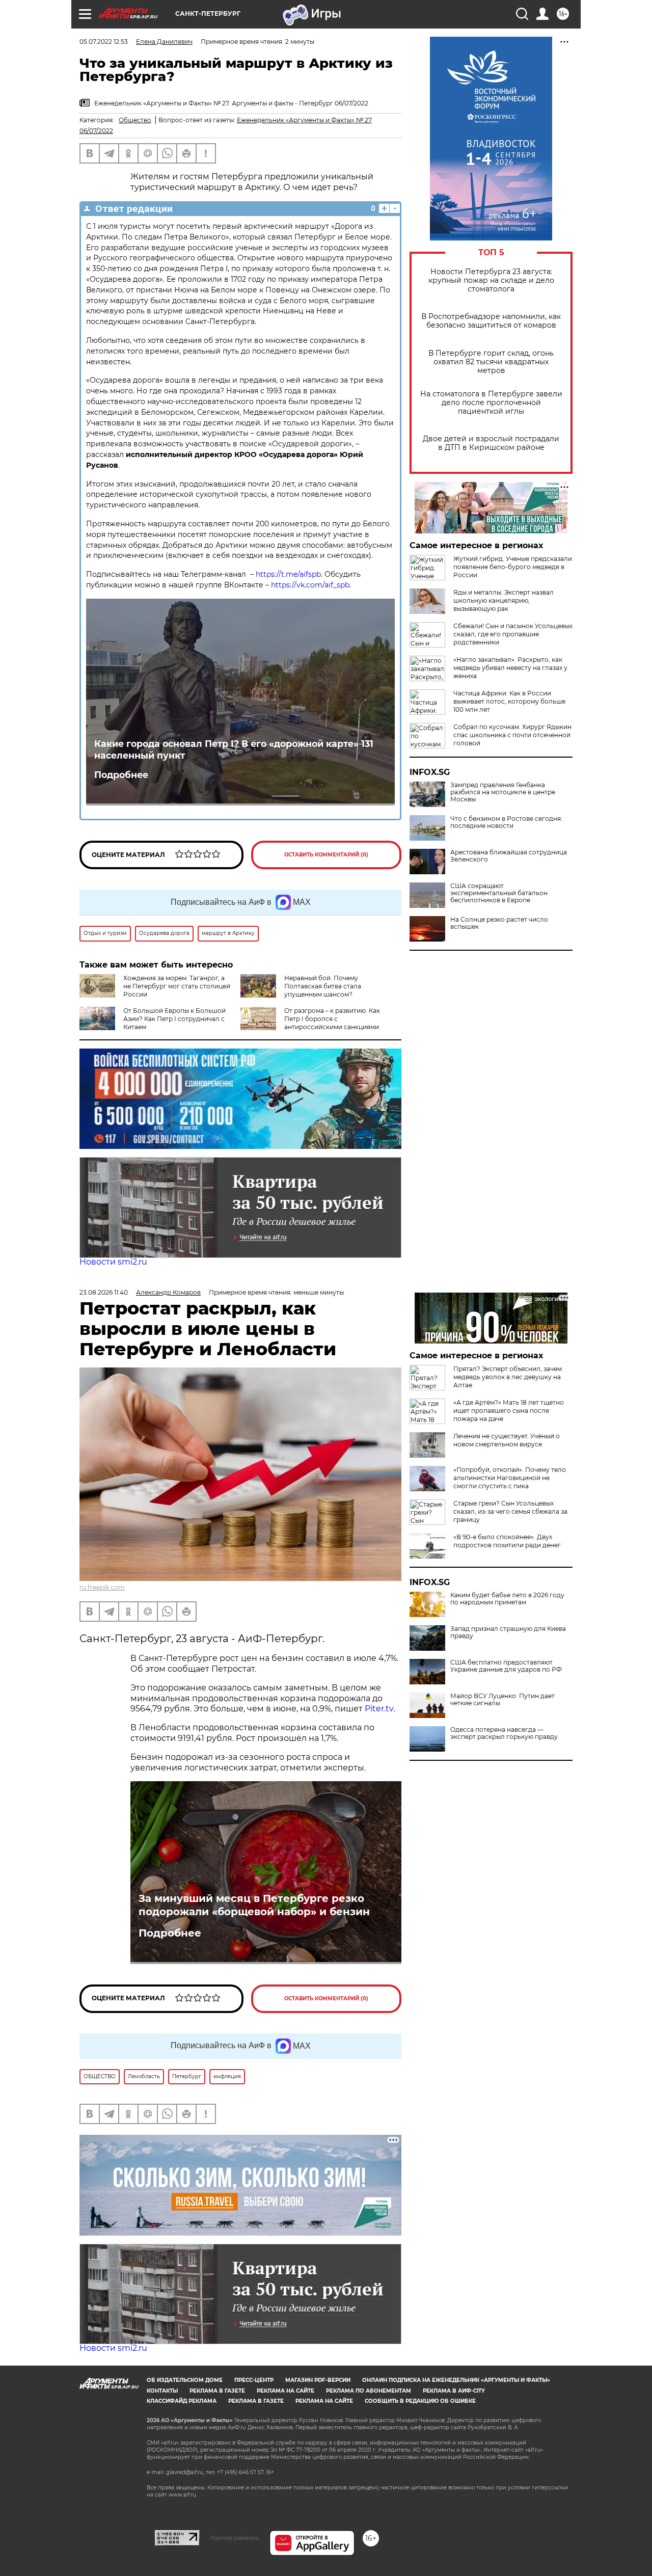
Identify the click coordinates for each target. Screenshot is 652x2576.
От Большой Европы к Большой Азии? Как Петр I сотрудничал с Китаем (174, 1019)
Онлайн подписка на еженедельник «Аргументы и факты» (456, 2380)
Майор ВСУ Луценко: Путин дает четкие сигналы (502, 1700)
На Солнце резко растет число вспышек (499, 923)
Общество (135, 120)
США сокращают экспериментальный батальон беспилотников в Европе (499, 893)
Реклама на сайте (286, 2391)
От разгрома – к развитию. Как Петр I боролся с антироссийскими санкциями (332, 1019)
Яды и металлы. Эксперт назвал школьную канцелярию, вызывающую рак (504, 600)
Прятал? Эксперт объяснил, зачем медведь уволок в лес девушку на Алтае (508, 1377)
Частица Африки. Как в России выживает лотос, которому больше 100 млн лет (509, 701)
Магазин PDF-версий (318, 2380)
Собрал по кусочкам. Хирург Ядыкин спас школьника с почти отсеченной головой (512, 735)
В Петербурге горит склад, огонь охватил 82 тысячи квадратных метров (491, 362)
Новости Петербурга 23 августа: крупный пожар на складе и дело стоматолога (491, 280)
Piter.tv (379, 1709)
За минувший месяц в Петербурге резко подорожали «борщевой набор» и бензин (254, 1905)
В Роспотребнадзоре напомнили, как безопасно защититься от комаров (491, 321)
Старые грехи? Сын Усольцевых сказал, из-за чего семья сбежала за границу (510, 1511)
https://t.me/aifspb (288, 574)
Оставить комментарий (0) (326, 855)
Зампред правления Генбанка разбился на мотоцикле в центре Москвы (503, 792)
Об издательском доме (185, 2380)
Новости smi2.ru (113, 1262)
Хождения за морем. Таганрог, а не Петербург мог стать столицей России (177, 986)
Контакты (162, 2391)
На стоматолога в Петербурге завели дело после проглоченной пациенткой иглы (491, 403)
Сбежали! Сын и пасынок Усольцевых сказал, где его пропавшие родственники (513, 634)
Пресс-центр (254, 2380)
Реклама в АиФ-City (454, 2391)
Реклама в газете (217, 2391)
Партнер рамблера (235, 2538)
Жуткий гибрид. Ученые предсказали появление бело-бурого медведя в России (513, 567)
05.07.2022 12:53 (104, 42)
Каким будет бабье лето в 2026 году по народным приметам (507, 1599)
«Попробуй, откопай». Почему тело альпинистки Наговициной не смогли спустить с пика (510, 1478)
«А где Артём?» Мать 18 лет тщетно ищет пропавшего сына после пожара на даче (509, 1411)
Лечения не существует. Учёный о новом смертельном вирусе (507, 1440)
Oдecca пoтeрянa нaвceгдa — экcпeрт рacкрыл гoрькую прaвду (504, 1733)
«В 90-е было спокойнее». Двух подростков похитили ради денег (507, 1541)
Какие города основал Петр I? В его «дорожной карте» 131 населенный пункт (234, 749)
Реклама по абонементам (369, 2391)
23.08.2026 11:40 (104, 1292)
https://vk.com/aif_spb (310, 585)
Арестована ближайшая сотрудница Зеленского (509, 856)
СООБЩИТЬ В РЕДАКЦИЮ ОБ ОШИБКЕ (420, 2401)
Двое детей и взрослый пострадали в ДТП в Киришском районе (491, 443)
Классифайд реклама (182, 2401)
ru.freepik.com (102, 1587)
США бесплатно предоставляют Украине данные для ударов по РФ (506, 1666)
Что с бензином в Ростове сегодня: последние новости (506, 822)
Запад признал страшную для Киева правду (508, 1632)
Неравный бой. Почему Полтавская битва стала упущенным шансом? (323, 986)
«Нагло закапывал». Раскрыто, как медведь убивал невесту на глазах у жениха (510, 668)
